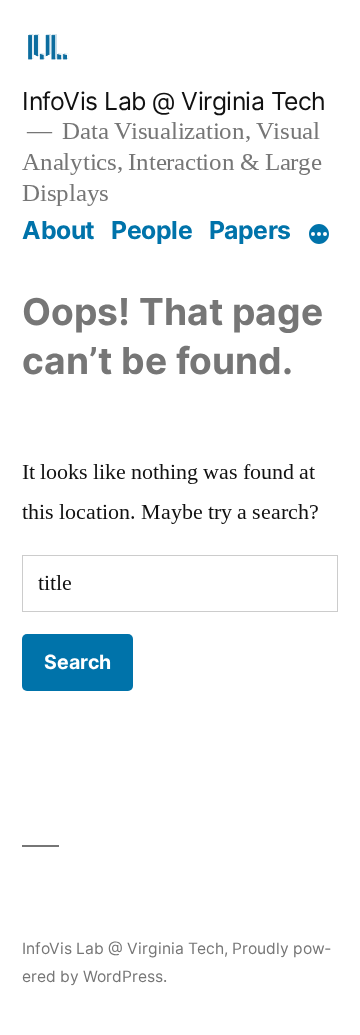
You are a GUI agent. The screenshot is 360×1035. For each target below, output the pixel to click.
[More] (319, 234)
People (151, 230)
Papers (250, 230)
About (58, 230)
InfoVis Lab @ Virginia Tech (174, 101)
